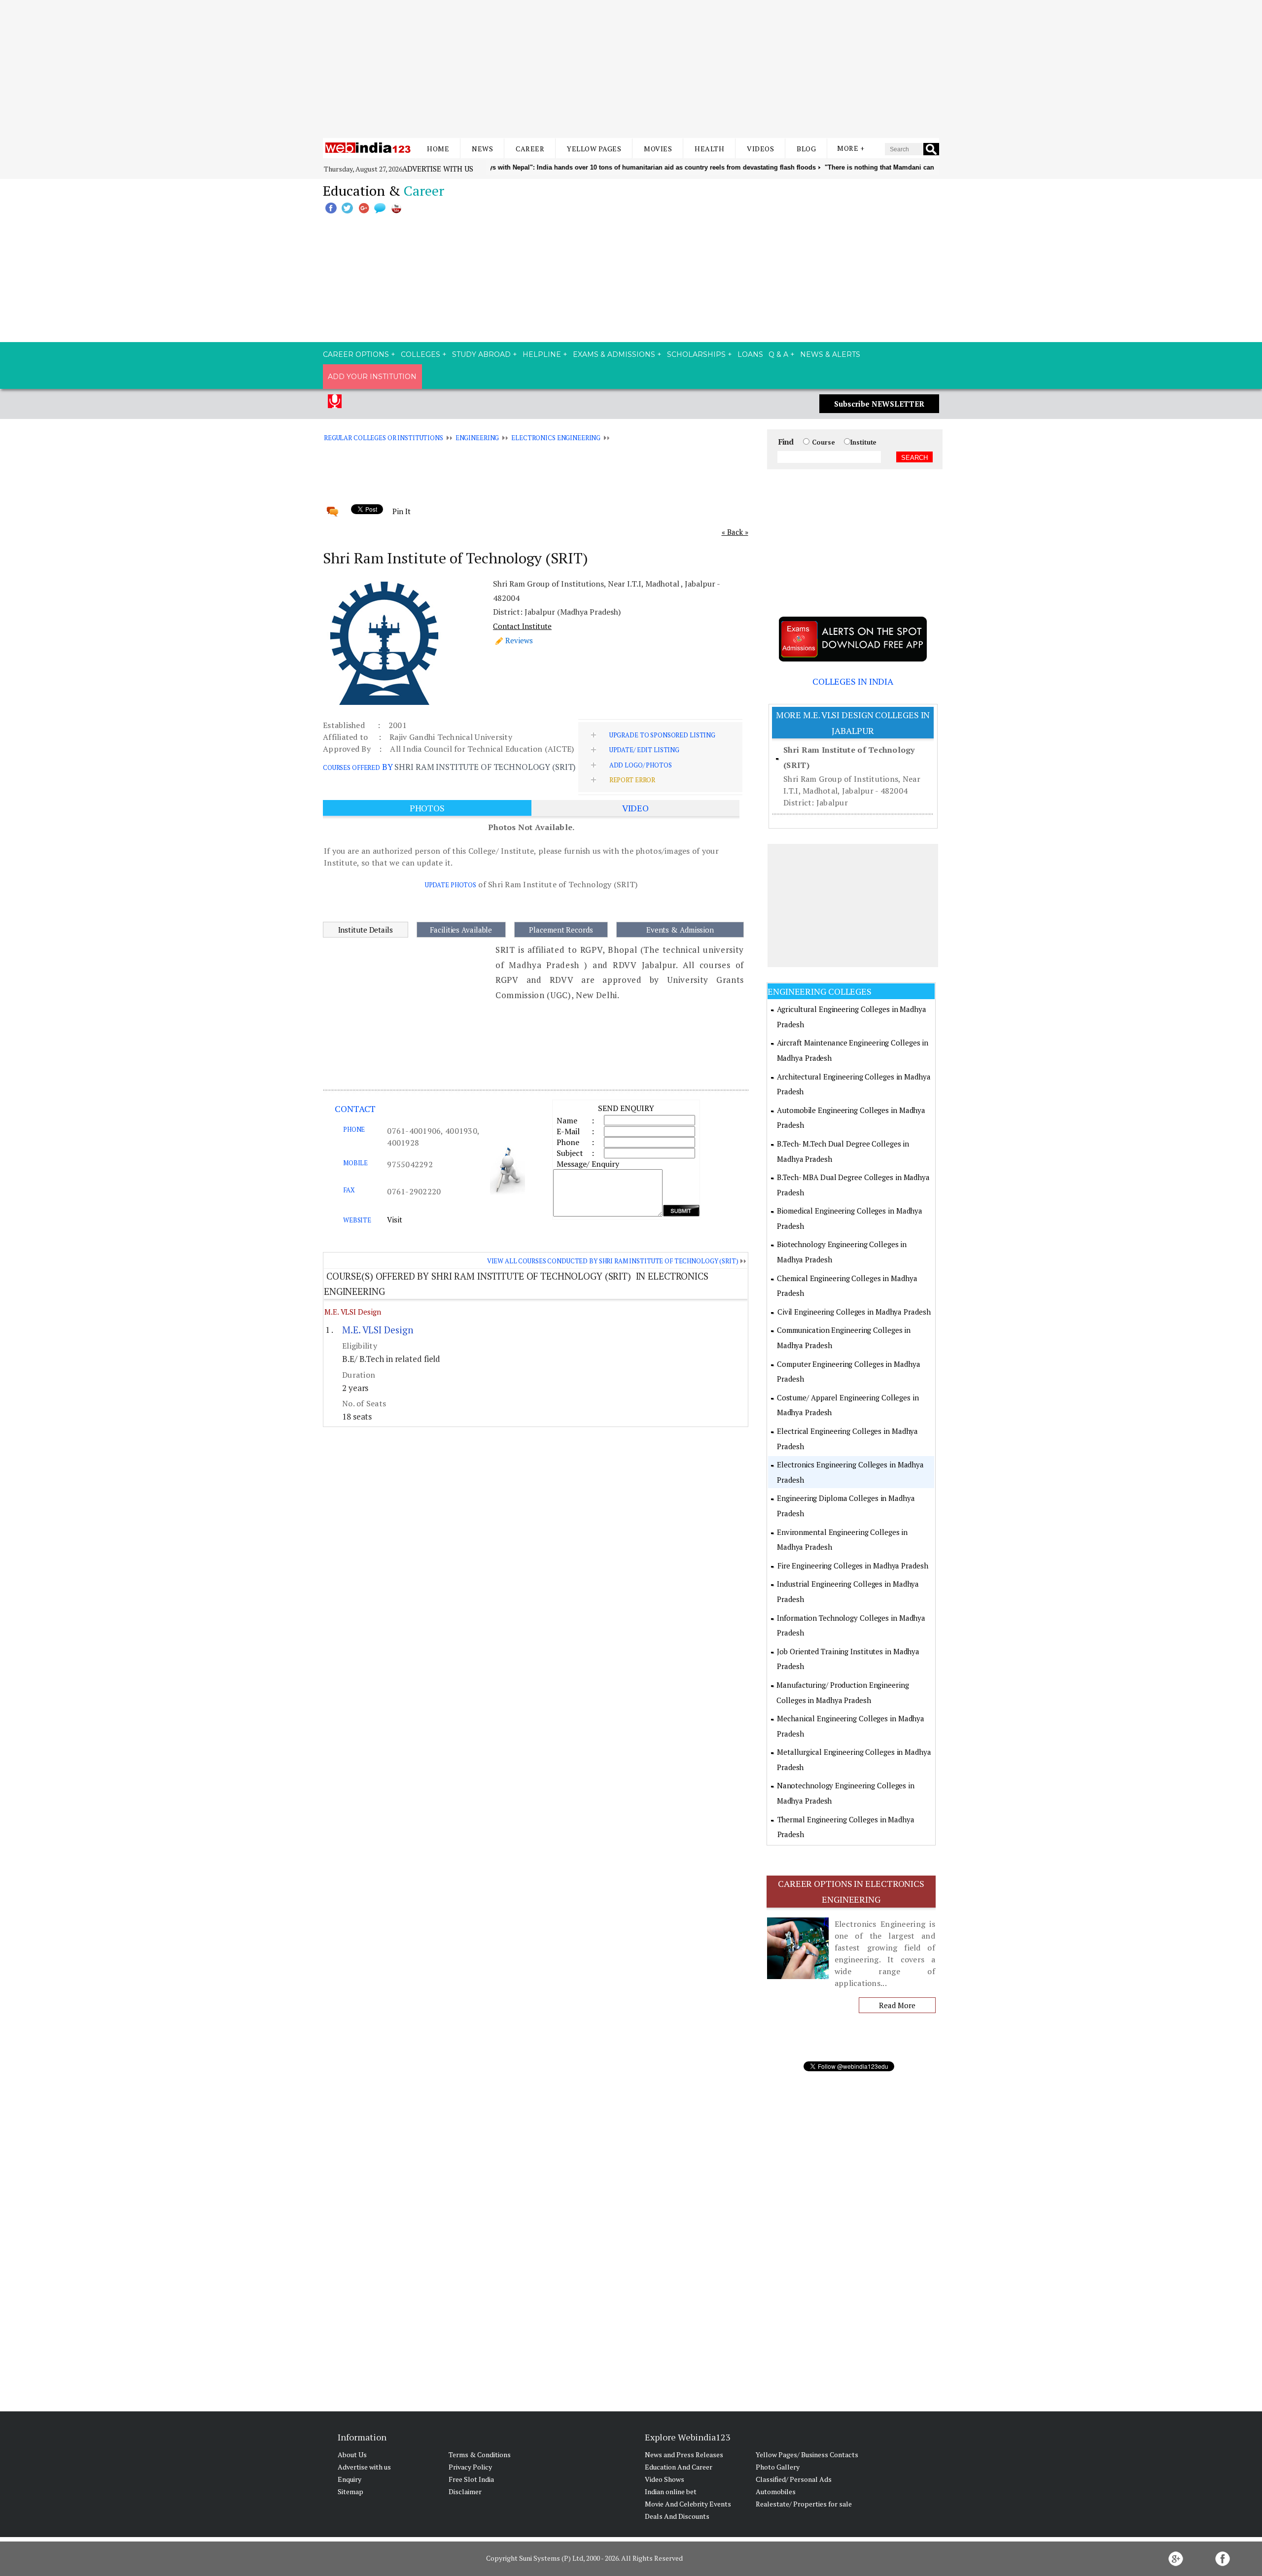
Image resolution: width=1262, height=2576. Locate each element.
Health (709, 149)
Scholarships (696, 354)
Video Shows (665, 2479)
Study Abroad (481, 354)
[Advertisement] (631, 69)
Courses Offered (351, 767)
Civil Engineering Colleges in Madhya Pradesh (854, 1312)
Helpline (542, 354)
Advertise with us (438, 169)
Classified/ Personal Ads (794, 2479)
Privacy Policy (470, 2467)
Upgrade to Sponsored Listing (662, 735)
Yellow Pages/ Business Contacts (807, 2454)
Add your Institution (372, 377)
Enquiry (350, 2479)
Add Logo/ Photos (641, 765)
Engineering (477, 438)
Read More (897, 2005)
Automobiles (776, 2491)
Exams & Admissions (614, 354)
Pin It (401, 511)
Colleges (421, 354)
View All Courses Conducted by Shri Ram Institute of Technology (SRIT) (613, 1261)
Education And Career (679, 2467)
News (482, 149)
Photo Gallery (778, 2467)
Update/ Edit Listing (644, 750)
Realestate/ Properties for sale (804, 2504)
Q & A (778, 354)
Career (530, 149)
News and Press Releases (684, 2454)
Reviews (519, 640)
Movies (658, 149)
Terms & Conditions (480, 2454)
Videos (760, 149)
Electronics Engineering (556, 438)
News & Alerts (830, 354)
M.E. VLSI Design (352, 1312)
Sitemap (351, 2491)
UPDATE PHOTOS (451, 885)
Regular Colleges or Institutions (384, 438)
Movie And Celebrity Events (688, 2504)
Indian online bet (671, 2491)
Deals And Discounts (677, 2516)
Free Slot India (471, 2479)
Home (438, 149)
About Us (352, 2454)
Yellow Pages (594, 149)
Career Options (356, 354)
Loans (750, 354)
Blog (806, 149)
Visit (395, 1219)
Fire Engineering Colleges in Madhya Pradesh (853, 1566)
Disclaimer (465, 2491)
